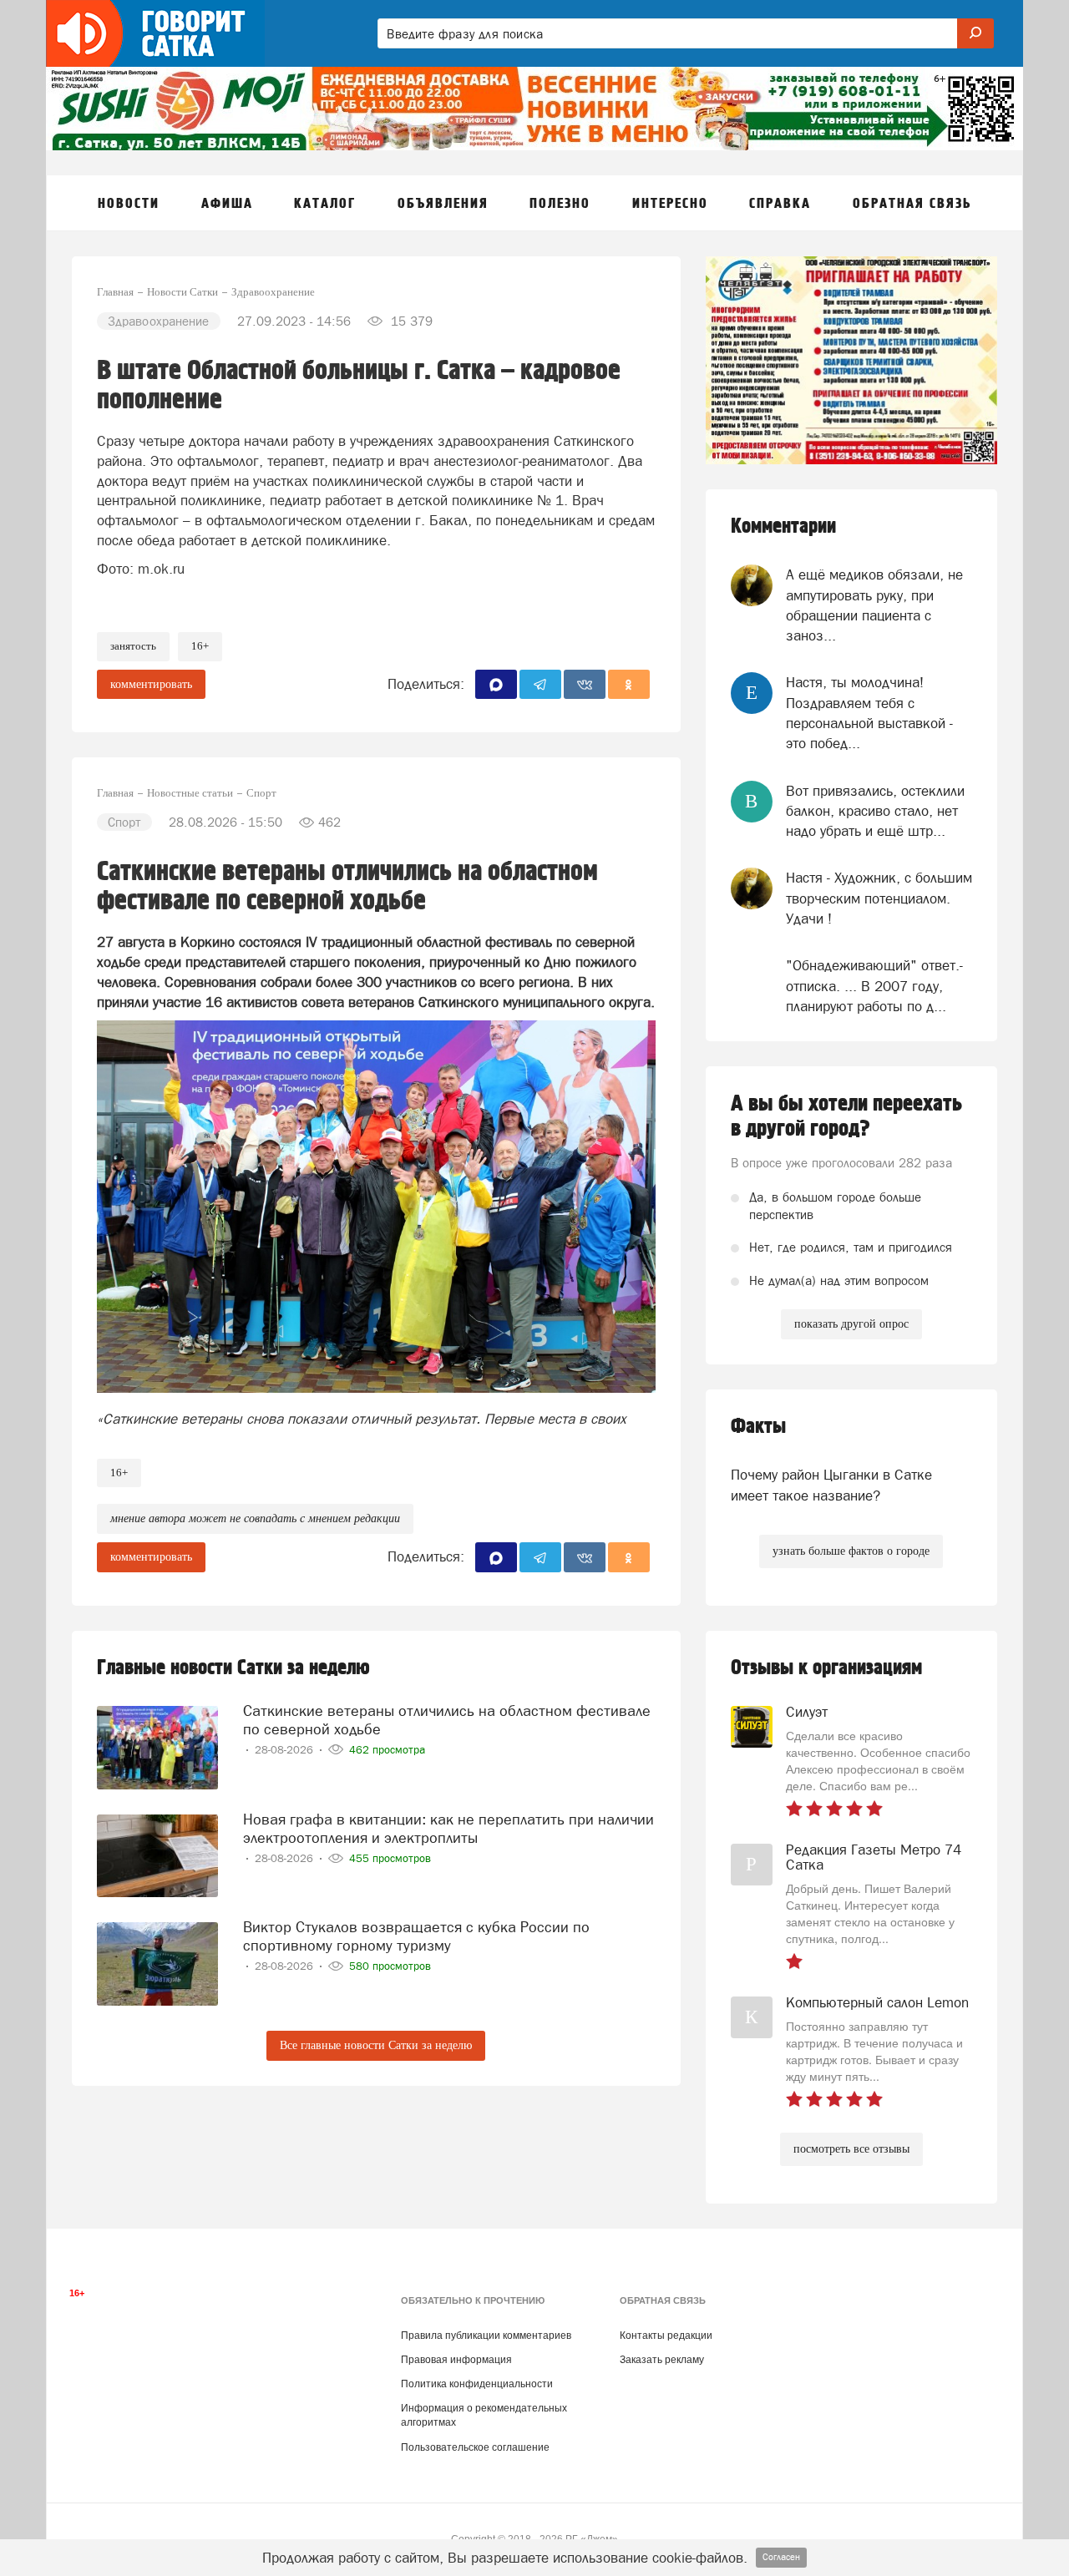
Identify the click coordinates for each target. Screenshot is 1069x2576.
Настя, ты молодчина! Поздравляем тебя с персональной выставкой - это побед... (869, 713)
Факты (758, 1427)
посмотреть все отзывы (851, 2149)
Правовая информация (456, 2360)
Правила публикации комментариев (486, 2336)
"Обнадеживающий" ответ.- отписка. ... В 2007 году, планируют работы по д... (874, 986)
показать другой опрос (851, 1324)
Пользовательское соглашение (475, 2447)
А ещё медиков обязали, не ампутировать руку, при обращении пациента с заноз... (874, 605)
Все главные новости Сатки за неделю (376, 2045)
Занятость (133, 646)
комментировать (151, 684)
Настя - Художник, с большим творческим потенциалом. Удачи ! (879, 898)
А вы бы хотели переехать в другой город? (846, 1116)
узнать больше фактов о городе (851, 1551)
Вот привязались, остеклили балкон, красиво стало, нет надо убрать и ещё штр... (875, 811)
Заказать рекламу (662, 2360)
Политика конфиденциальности (477, 2384)
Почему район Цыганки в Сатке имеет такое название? (831, 1485)
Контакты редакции (666, 2336)
